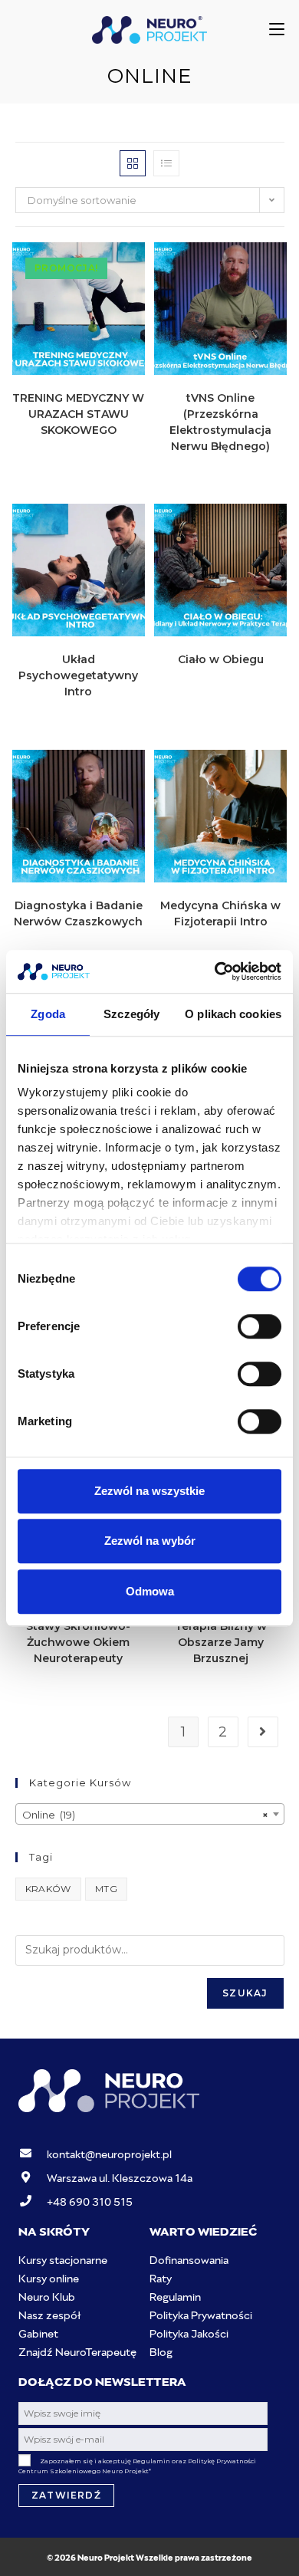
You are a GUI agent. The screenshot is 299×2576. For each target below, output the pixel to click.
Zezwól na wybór (150, 1541)
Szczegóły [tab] (131, 1014)
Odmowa (150, 1591)
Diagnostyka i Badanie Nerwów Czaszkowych (78, 913)
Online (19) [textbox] (145, 1815)
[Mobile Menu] (277, 30)
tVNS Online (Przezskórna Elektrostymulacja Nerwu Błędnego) (220, 422)
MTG (106, 1889)
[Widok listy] (166, 163)
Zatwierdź (66, 2495)
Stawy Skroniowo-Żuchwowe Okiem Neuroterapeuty (78, 1642)
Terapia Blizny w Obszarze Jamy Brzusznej (221, 1642)
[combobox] (150, 1814)
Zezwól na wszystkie (149, 1491)
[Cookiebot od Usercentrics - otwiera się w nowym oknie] (215, 971)
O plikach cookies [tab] (233, 1014)
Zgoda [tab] (48, 1014)
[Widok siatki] (133, 163)
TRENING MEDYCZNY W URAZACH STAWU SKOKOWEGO (78, 414)
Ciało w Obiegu (221, 659)
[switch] (260, 1326)
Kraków (48, 1889)
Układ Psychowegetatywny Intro (78, 675)
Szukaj (245, 1993)
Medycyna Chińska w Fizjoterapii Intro (220, 913)
